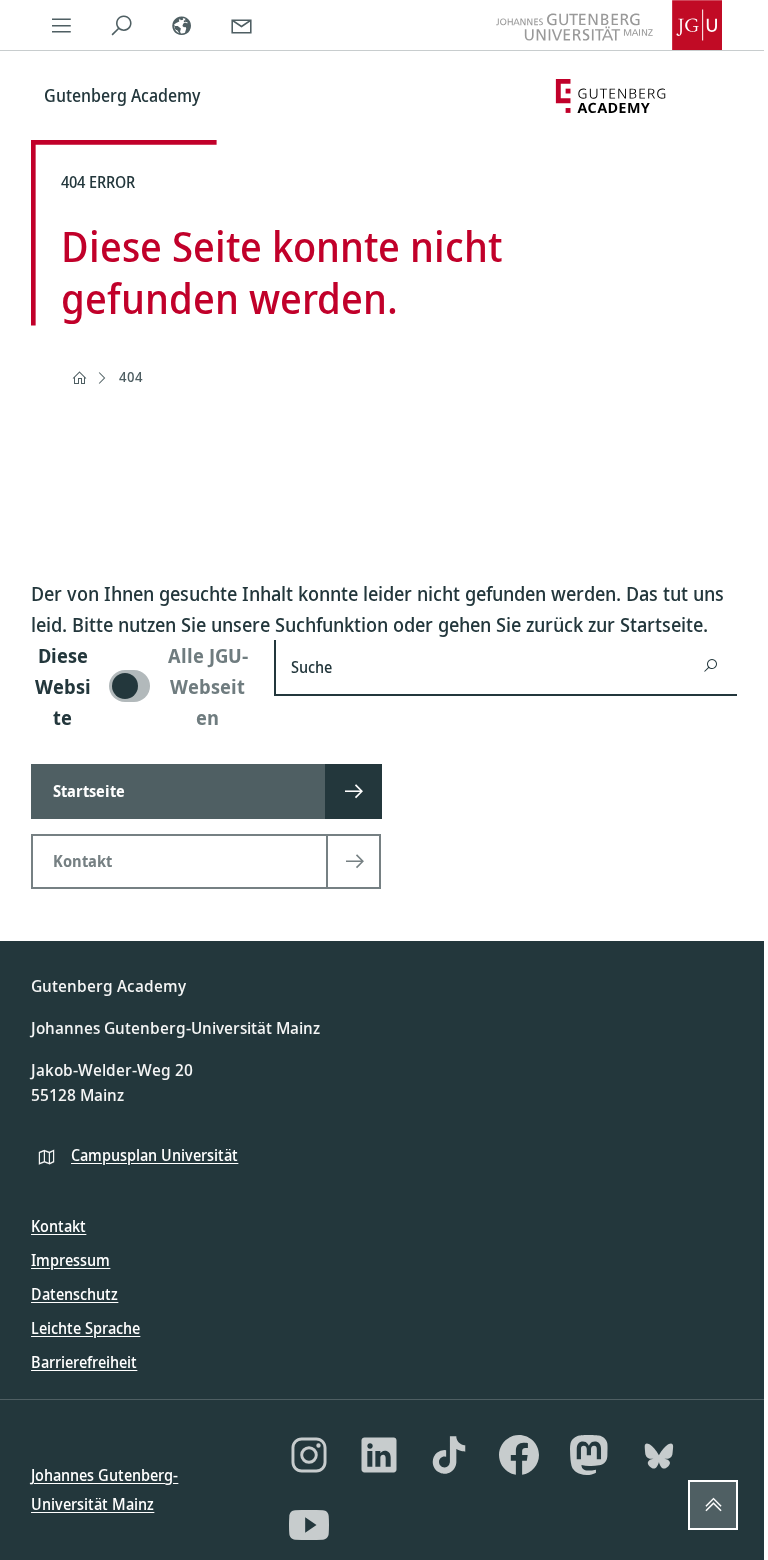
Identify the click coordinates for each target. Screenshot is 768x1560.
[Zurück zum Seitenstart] (713, 1505)
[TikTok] (449, 1455)
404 (131, 376)
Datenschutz (74, 1294)
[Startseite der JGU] (609, 25)
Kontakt (58, 1226)
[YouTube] (309, 1525)
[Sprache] (181, 25)
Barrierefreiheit (84, 1362)
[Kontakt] (241, 25)
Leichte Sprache (85, 1328)
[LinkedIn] (379, 1455)
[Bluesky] (659, 1455)
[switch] (140, 686)
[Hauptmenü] (61, 25)
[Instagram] (309, 1455)
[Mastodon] (589, 1455)
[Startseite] (79, 378)
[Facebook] (519, 1455)
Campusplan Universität (154, 1155)
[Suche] (121, 25)
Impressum (70, 1260)
